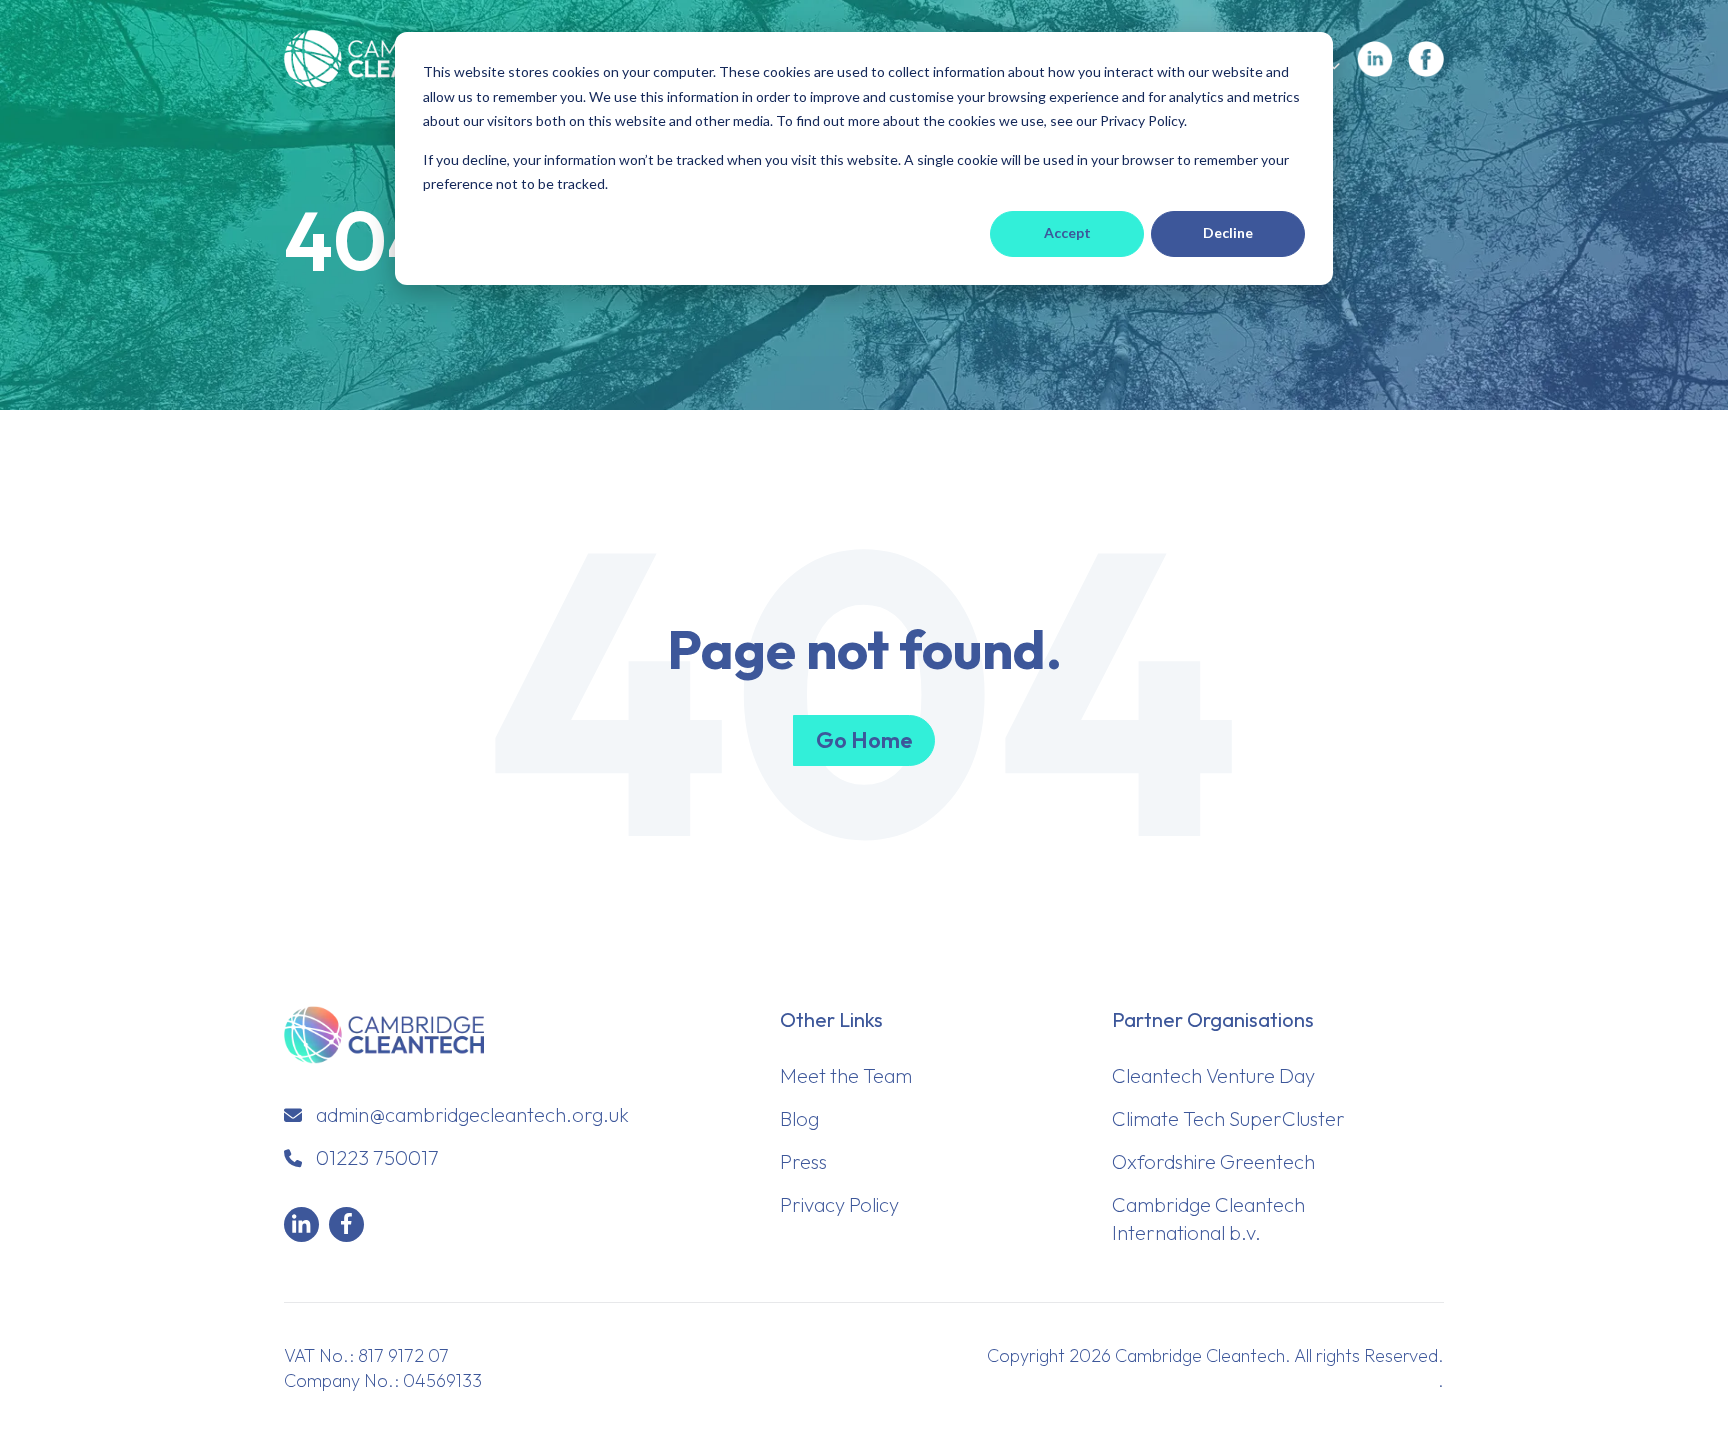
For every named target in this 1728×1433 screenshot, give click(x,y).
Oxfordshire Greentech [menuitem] (1213, 1161)
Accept (1067, 232)
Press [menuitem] (803, 1161)
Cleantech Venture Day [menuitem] (1213, 1075)
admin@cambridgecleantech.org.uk (472, 1114)
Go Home (864, 740)
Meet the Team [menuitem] (846, 1075)
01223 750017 (377, 1157)
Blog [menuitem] (799, 1118)
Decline (1228, 232)
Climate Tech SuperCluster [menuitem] (1228, 1118)
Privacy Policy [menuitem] (839, 1204)
